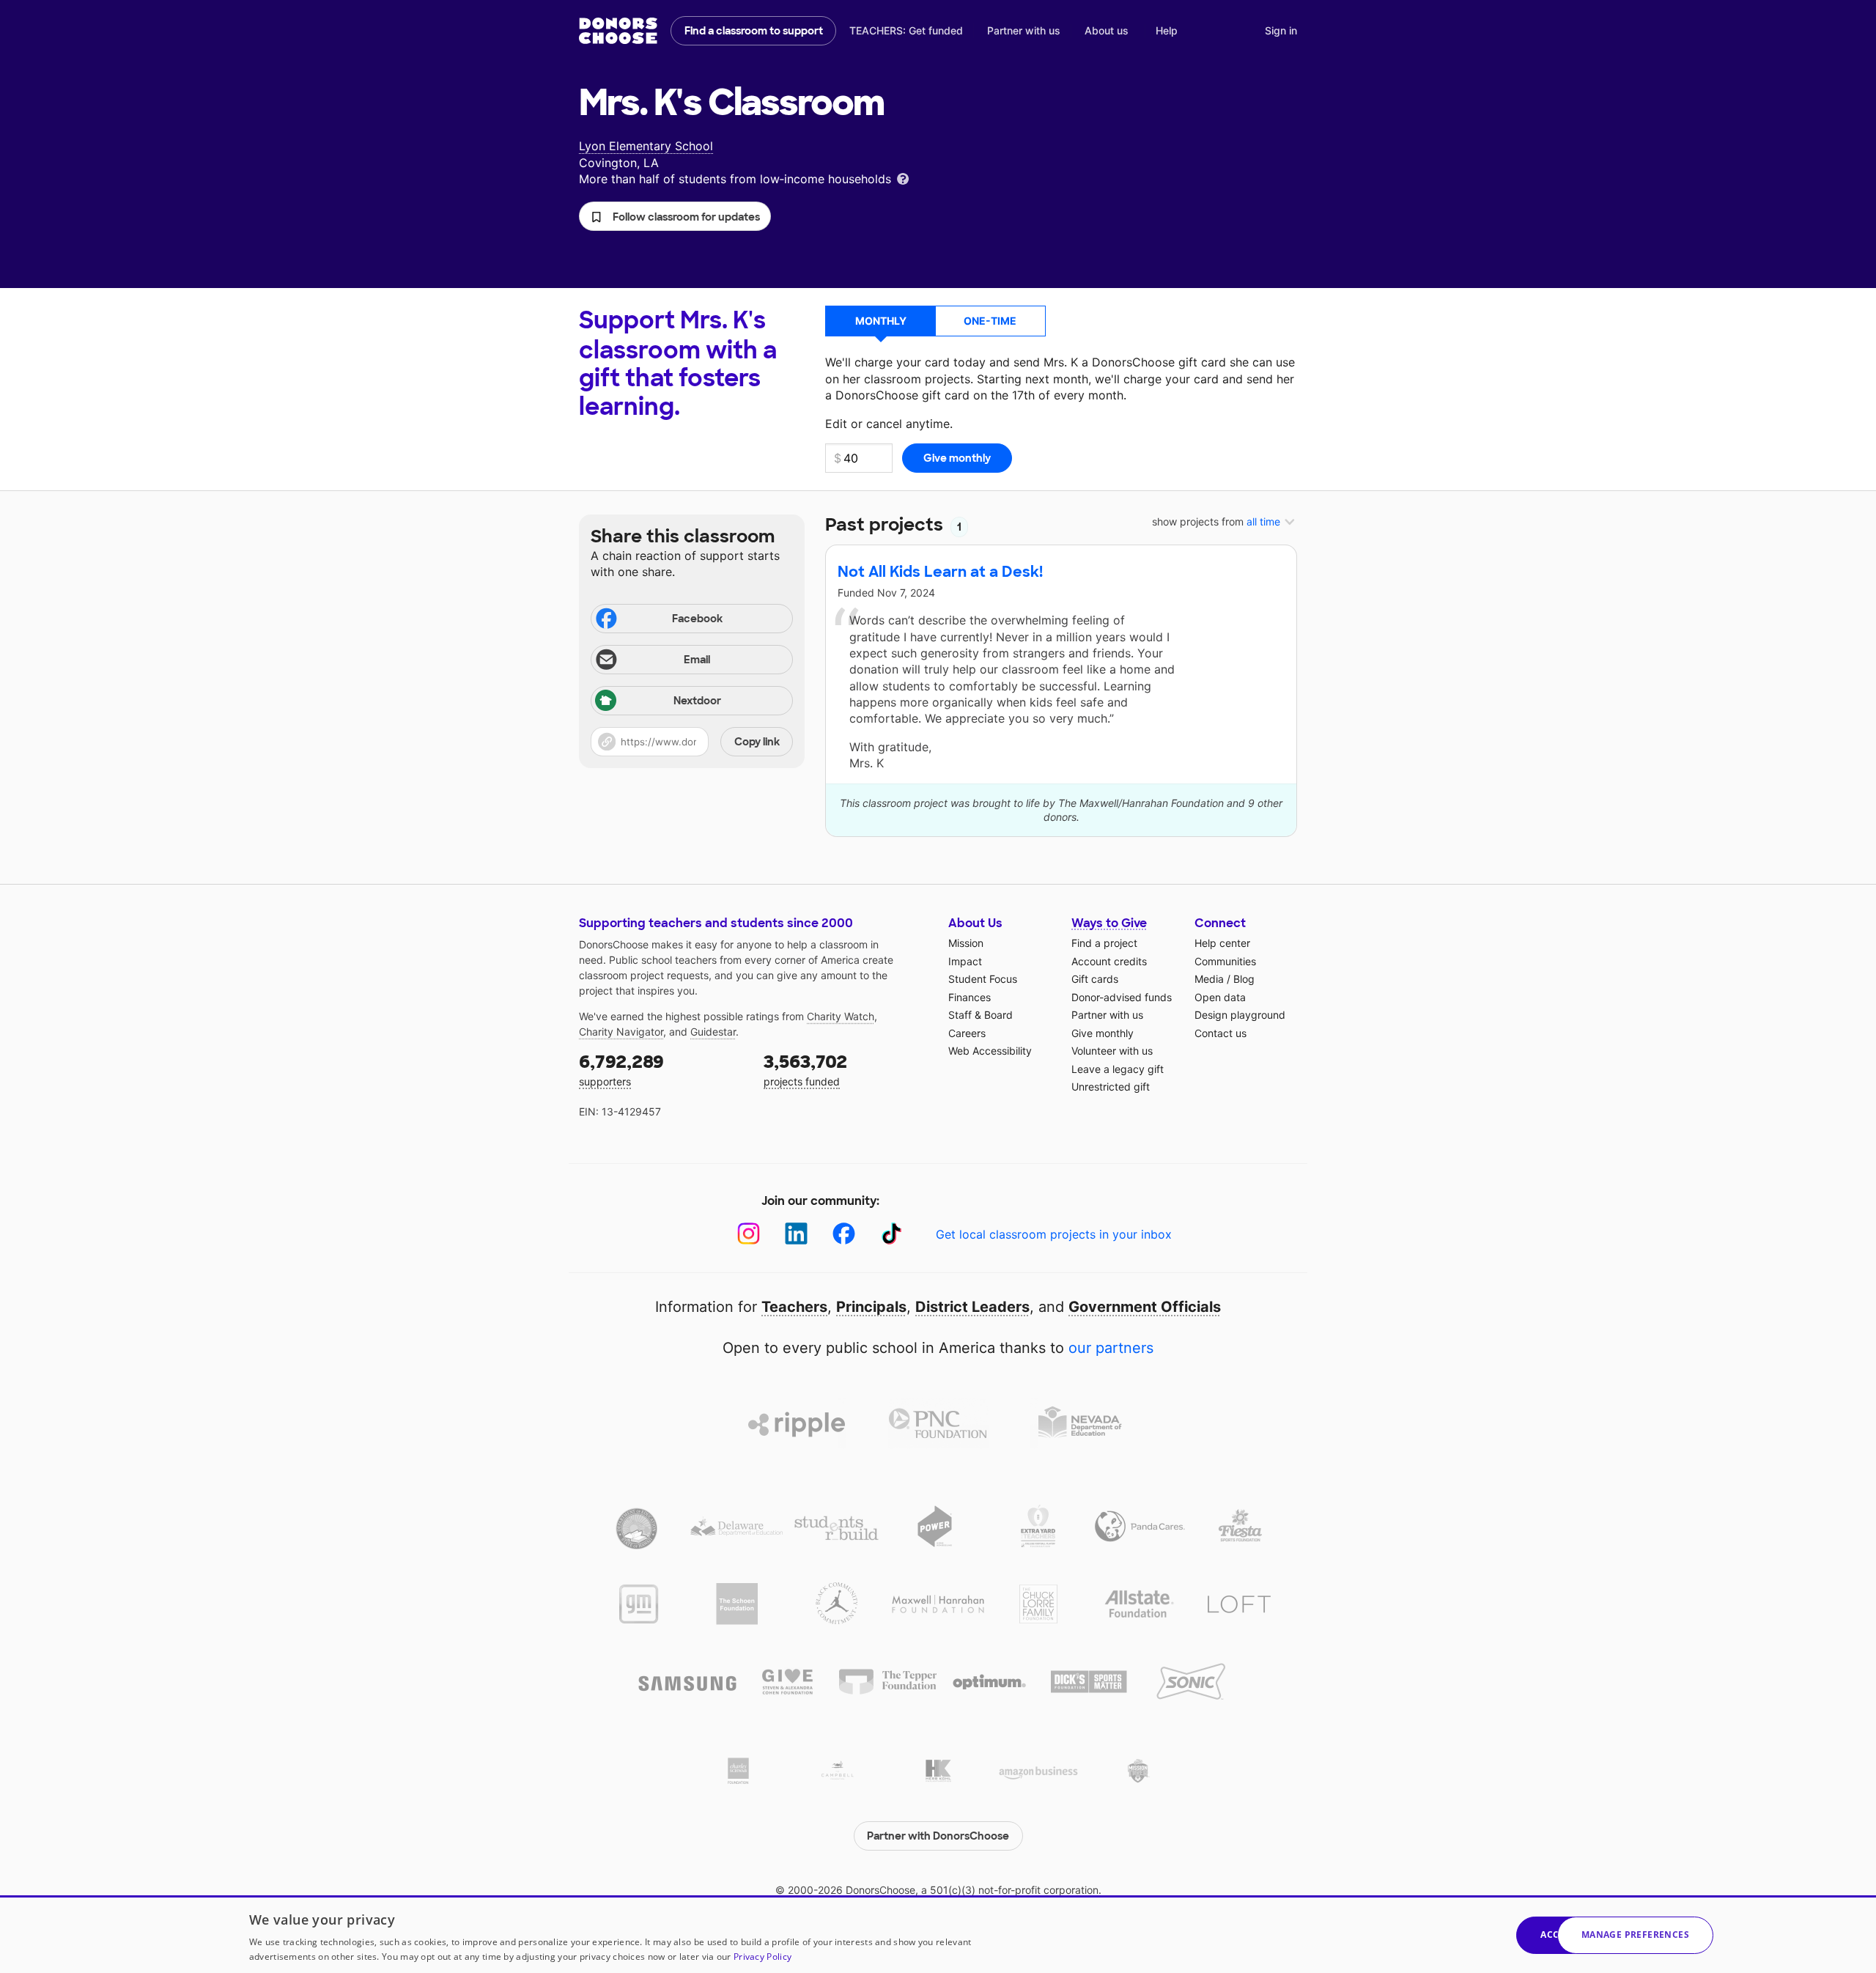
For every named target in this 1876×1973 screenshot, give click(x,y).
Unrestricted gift (1111, 1087)
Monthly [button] (881, 321)
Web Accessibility (990, 1051)
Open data (1220, 997)
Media (1209, 979)
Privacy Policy (762, 1957)
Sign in (1281, 30)
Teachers (794, 1307)
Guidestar (713, 1032)
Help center (1222, 943)
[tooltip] (903, 178)
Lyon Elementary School (646, 146)
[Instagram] (749, 1234)
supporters (621, 1069)
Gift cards (1095, 979)
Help (1167, 30)
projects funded (805, 1069)
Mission (966, 943)
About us (1107, 30)
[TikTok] (891, 1234)
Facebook (697, 619)
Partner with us (1024, 30)
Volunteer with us (1112, 1051)
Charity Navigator (621, 1032)
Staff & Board (981, 1015)
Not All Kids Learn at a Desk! (940, 572)
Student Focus (983, 979)
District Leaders (972, 1307)
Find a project (1104, 943)
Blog (1244, 979)
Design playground (1240, 1015)
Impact (965, 961)
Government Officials (1145, 1307)
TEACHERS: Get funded (906, 30)
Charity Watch (841, 1016)
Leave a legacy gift (1118, 1069)
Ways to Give (1109, 923)
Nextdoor (697, 701)
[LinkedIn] (796, 1234)
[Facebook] (844, 1234)
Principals (871, 1307)
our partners (1111, 1348)
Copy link (757, 742)
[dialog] (938, 1934)
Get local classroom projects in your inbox (1054, 1234)
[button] (675, 216)
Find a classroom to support (754, 31)
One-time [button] (990, 321)
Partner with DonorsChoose (938, 1836)
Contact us (1220, 1033)
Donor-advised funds (1122, 997)
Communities (1225, 961)
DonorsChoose (618, 31)
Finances (970, 997)
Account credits (1109, 961)
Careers (967, 1033)
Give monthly (1103, 1033)
